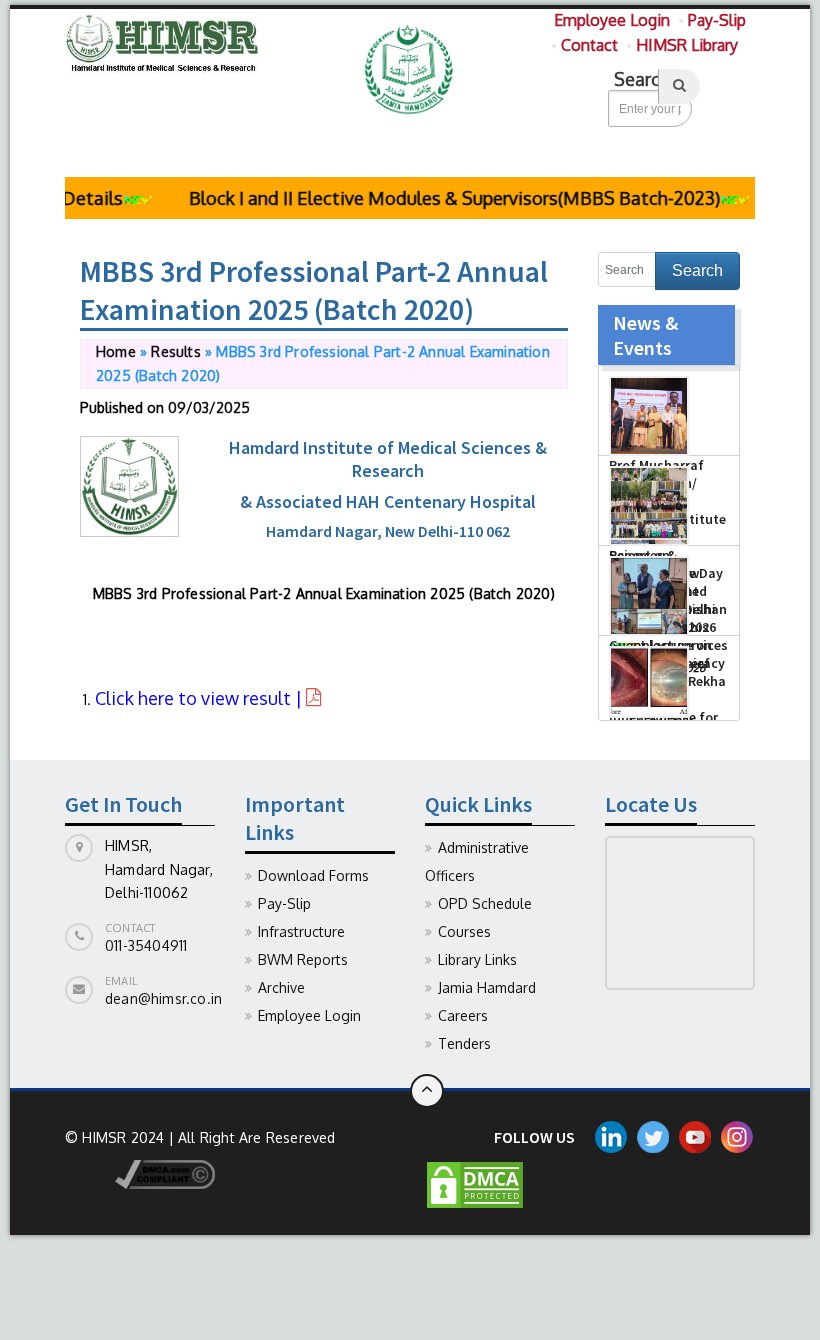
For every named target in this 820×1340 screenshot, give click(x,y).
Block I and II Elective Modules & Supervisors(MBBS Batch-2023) (439, 198)
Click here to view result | (200, 698)
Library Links (477, 959)
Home (116, 351)
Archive (281, 987)
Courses (464, 931)
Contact (589, 45)
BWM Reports (303, 959)
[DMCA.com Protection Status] (475, 1183)
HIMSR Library (687, 45)
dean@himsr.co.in (163, 998)
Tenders (464, 1043)
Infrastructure (301, 931)
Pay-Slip (717, 20)
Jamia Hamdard (487, 987)
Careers (463, 1015)
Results (175, 351)
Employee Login (612, 20)
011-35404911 (146, 945)
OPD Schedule (485, 903)
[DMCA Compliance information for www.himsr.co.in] (140, 1172)
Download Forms (313, 875)
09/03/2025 (209, 407)
